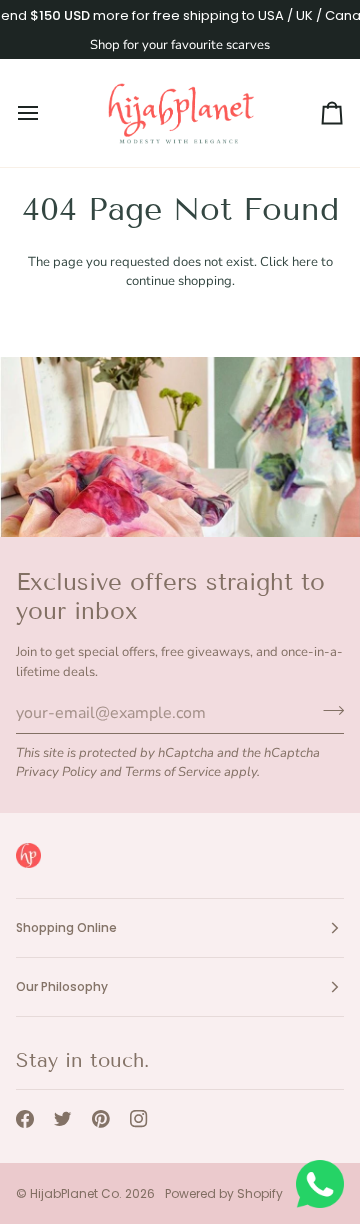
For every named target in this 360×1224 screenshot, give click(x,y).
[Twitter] (63, 1119)
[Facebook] (25, 1119)
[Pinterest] (101, 1119)
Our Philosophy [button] (62, 986)
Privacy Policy (56, 772)
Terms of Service (173, 772)
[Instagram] (139, 1119)
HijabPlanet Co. (76, 1193)
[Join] (327, 710)
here (305, 262)
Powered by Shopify (224, 1193)
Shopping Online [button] (66, 927)
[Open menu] (46, 113)
